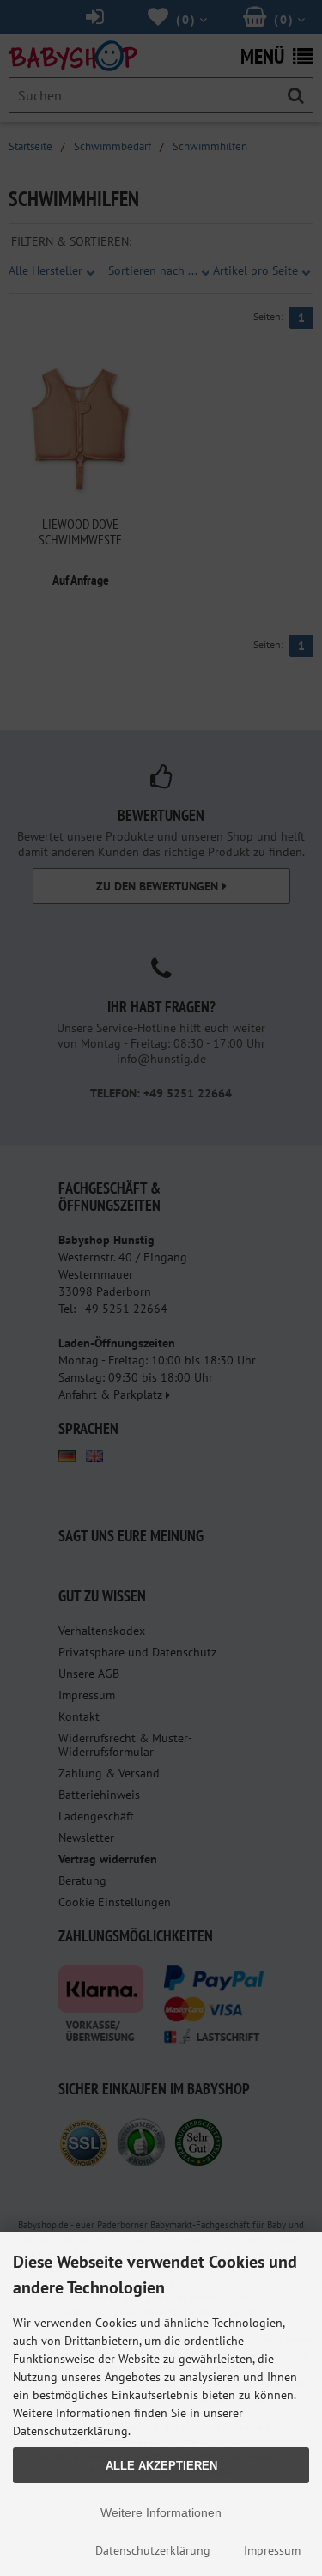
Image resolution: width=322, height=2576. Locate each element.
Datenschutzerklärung (153, 2550)
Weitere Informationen (161, 2512)
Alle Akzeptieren (161, 2466)
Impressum (272, 2550)
